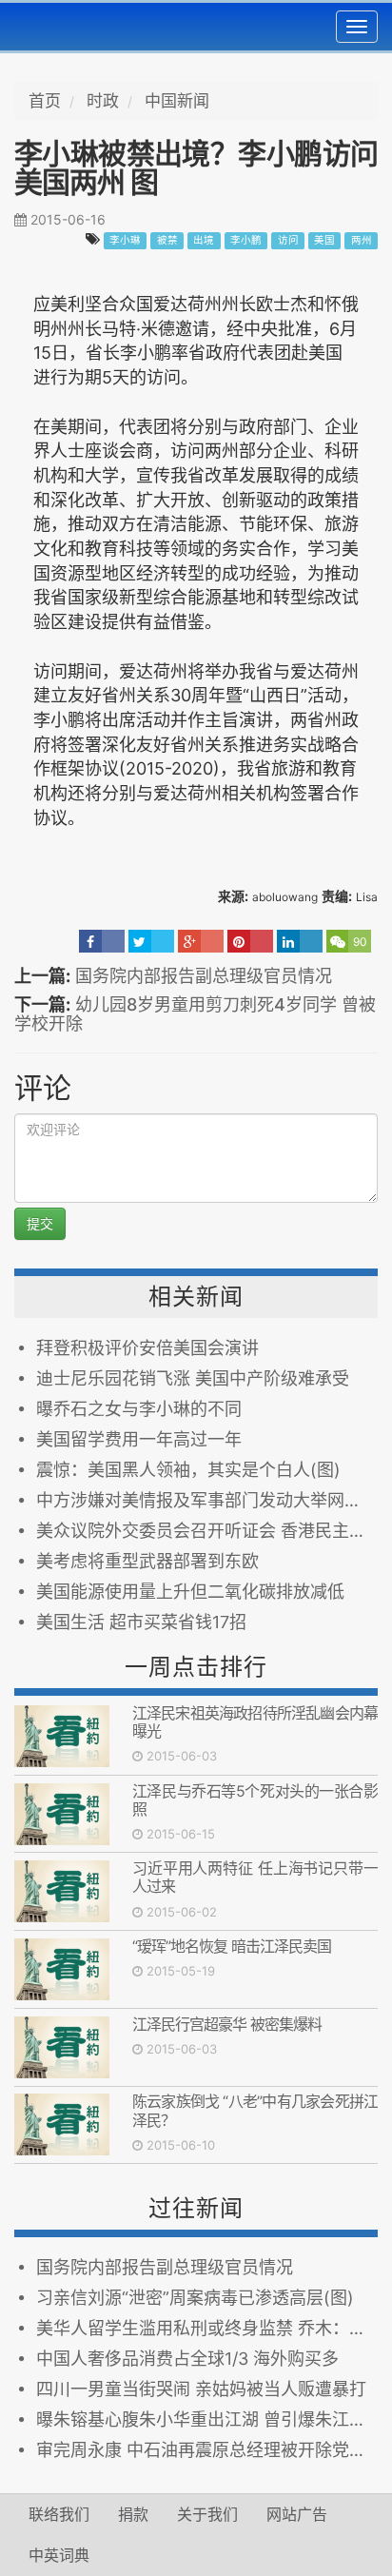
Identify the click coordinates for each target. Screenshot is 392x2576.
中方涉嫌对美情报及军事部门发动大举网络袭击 (207, 1500)
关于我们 (207, 2514)
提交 (40, 1223)
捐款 (133, 2514)
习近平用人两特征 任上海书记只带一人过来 (255, 1877)
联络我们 (59, 2514)
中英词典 (59, 2555)
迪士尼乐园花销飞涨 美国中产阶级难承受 (193, 1378)
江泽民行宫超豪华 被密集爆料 (227, 2024)
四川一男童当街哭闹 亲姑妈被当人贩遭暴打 (201, 2389)
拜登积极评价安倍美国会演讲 (147, 1348)
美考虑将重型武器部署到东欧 (147, 1561)
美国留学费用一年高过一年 (139, 1439)
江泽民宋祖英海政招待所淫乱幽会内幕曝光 (255, 1722)
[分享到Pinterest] (250, 941)
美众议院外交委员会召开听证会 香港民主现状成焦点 (207, 1531)
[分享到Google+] (201, 941)
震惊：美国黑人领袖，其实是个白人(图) (188, 1470)
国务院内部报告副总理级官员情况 (204, 976)
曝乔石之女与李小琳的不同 (139, 1409)
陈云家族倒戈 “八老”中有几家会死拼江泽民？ (255, 2110)
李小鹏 (246, 240)
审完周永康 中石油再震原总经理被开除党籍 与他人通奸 (207, 2450)
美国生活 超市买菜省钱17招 (141, 1622)
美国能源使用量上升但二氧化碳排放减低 (190, 1592)
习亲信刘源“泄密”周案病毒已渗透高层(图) (195, 2298)
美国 (324, 240)
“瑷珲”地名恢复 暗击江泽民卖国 (232, 1946)
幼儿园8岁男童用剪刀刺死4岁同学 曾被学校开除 (195, 1014)
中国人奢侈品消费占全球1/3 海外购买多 (187, 2359)
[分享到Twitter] (151, 941)
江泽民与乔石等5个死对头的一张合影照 (255, 1800)
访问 (288, 240)
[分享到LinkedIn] (300, 941)
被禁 (167, 240)
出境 (204, 240)
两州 (362, 240)
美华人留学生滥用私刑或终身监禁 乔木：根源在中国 (207, 2328)
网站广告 (297, 2514)
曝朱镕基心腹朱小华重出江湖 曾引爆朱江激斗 (207, 2419)
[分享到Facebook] (102, 941)
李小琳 (125, 240)
